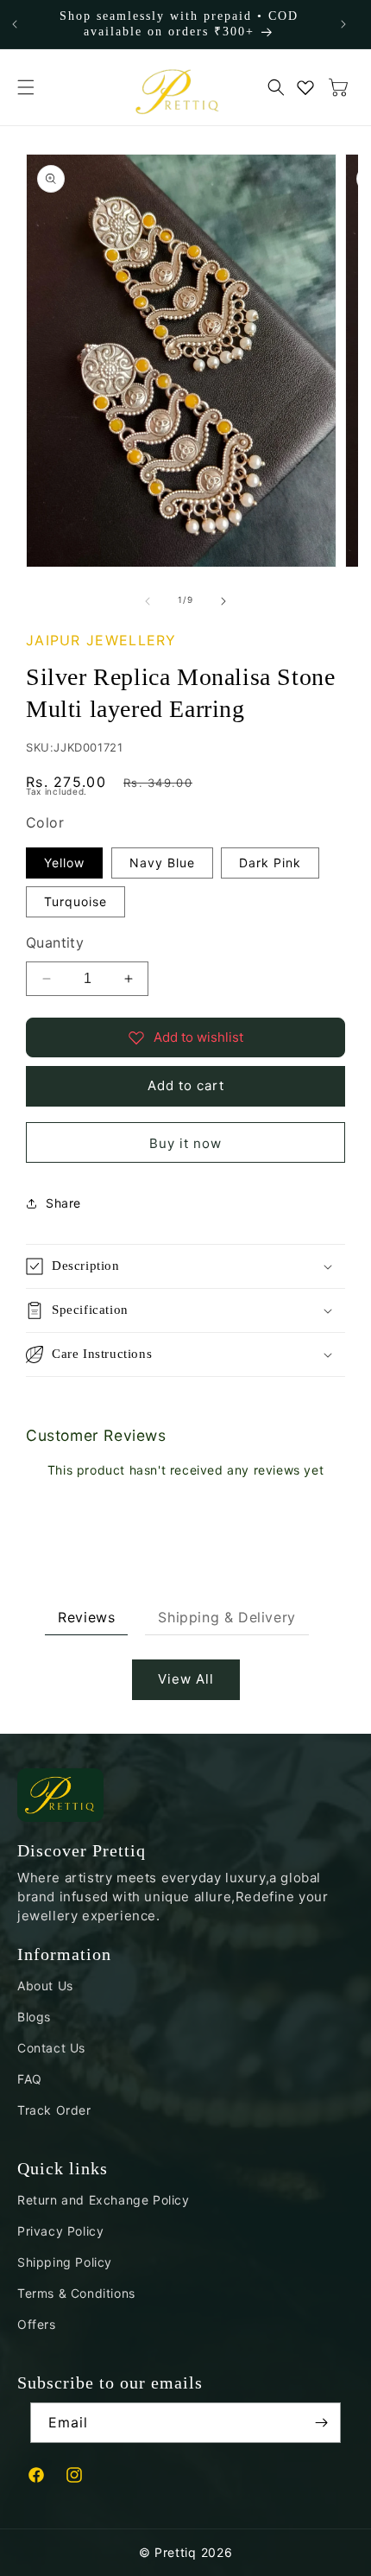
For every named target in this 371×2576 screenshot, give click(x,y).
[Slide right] (223, 600)
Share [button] (63, 1203)
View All (186, 1679)
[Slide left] (148, 600)
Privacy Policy (60, 2231)
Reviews (86, 1617)
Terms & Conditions (76, 2293)
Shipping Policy (65, 2262)
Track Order (54, 2110)
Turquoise (75, 901)
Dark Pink (270, 863)
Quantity (55, 942)
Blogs (34, 2017)
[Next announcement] (343, 24)
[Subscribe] (321, 2423)
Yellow (64, 863)
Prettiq (176, 2552)
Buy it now (185, 1143)
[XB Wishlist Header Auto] (305, 87)
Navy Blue (162, 863)
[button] (26, 87)
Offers (37, 2324)
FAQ (30, 2079)
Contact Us (51, 2048)
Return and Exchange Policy (104, 2200)
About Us (45, 1986)
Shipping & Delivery (226, 1617)
